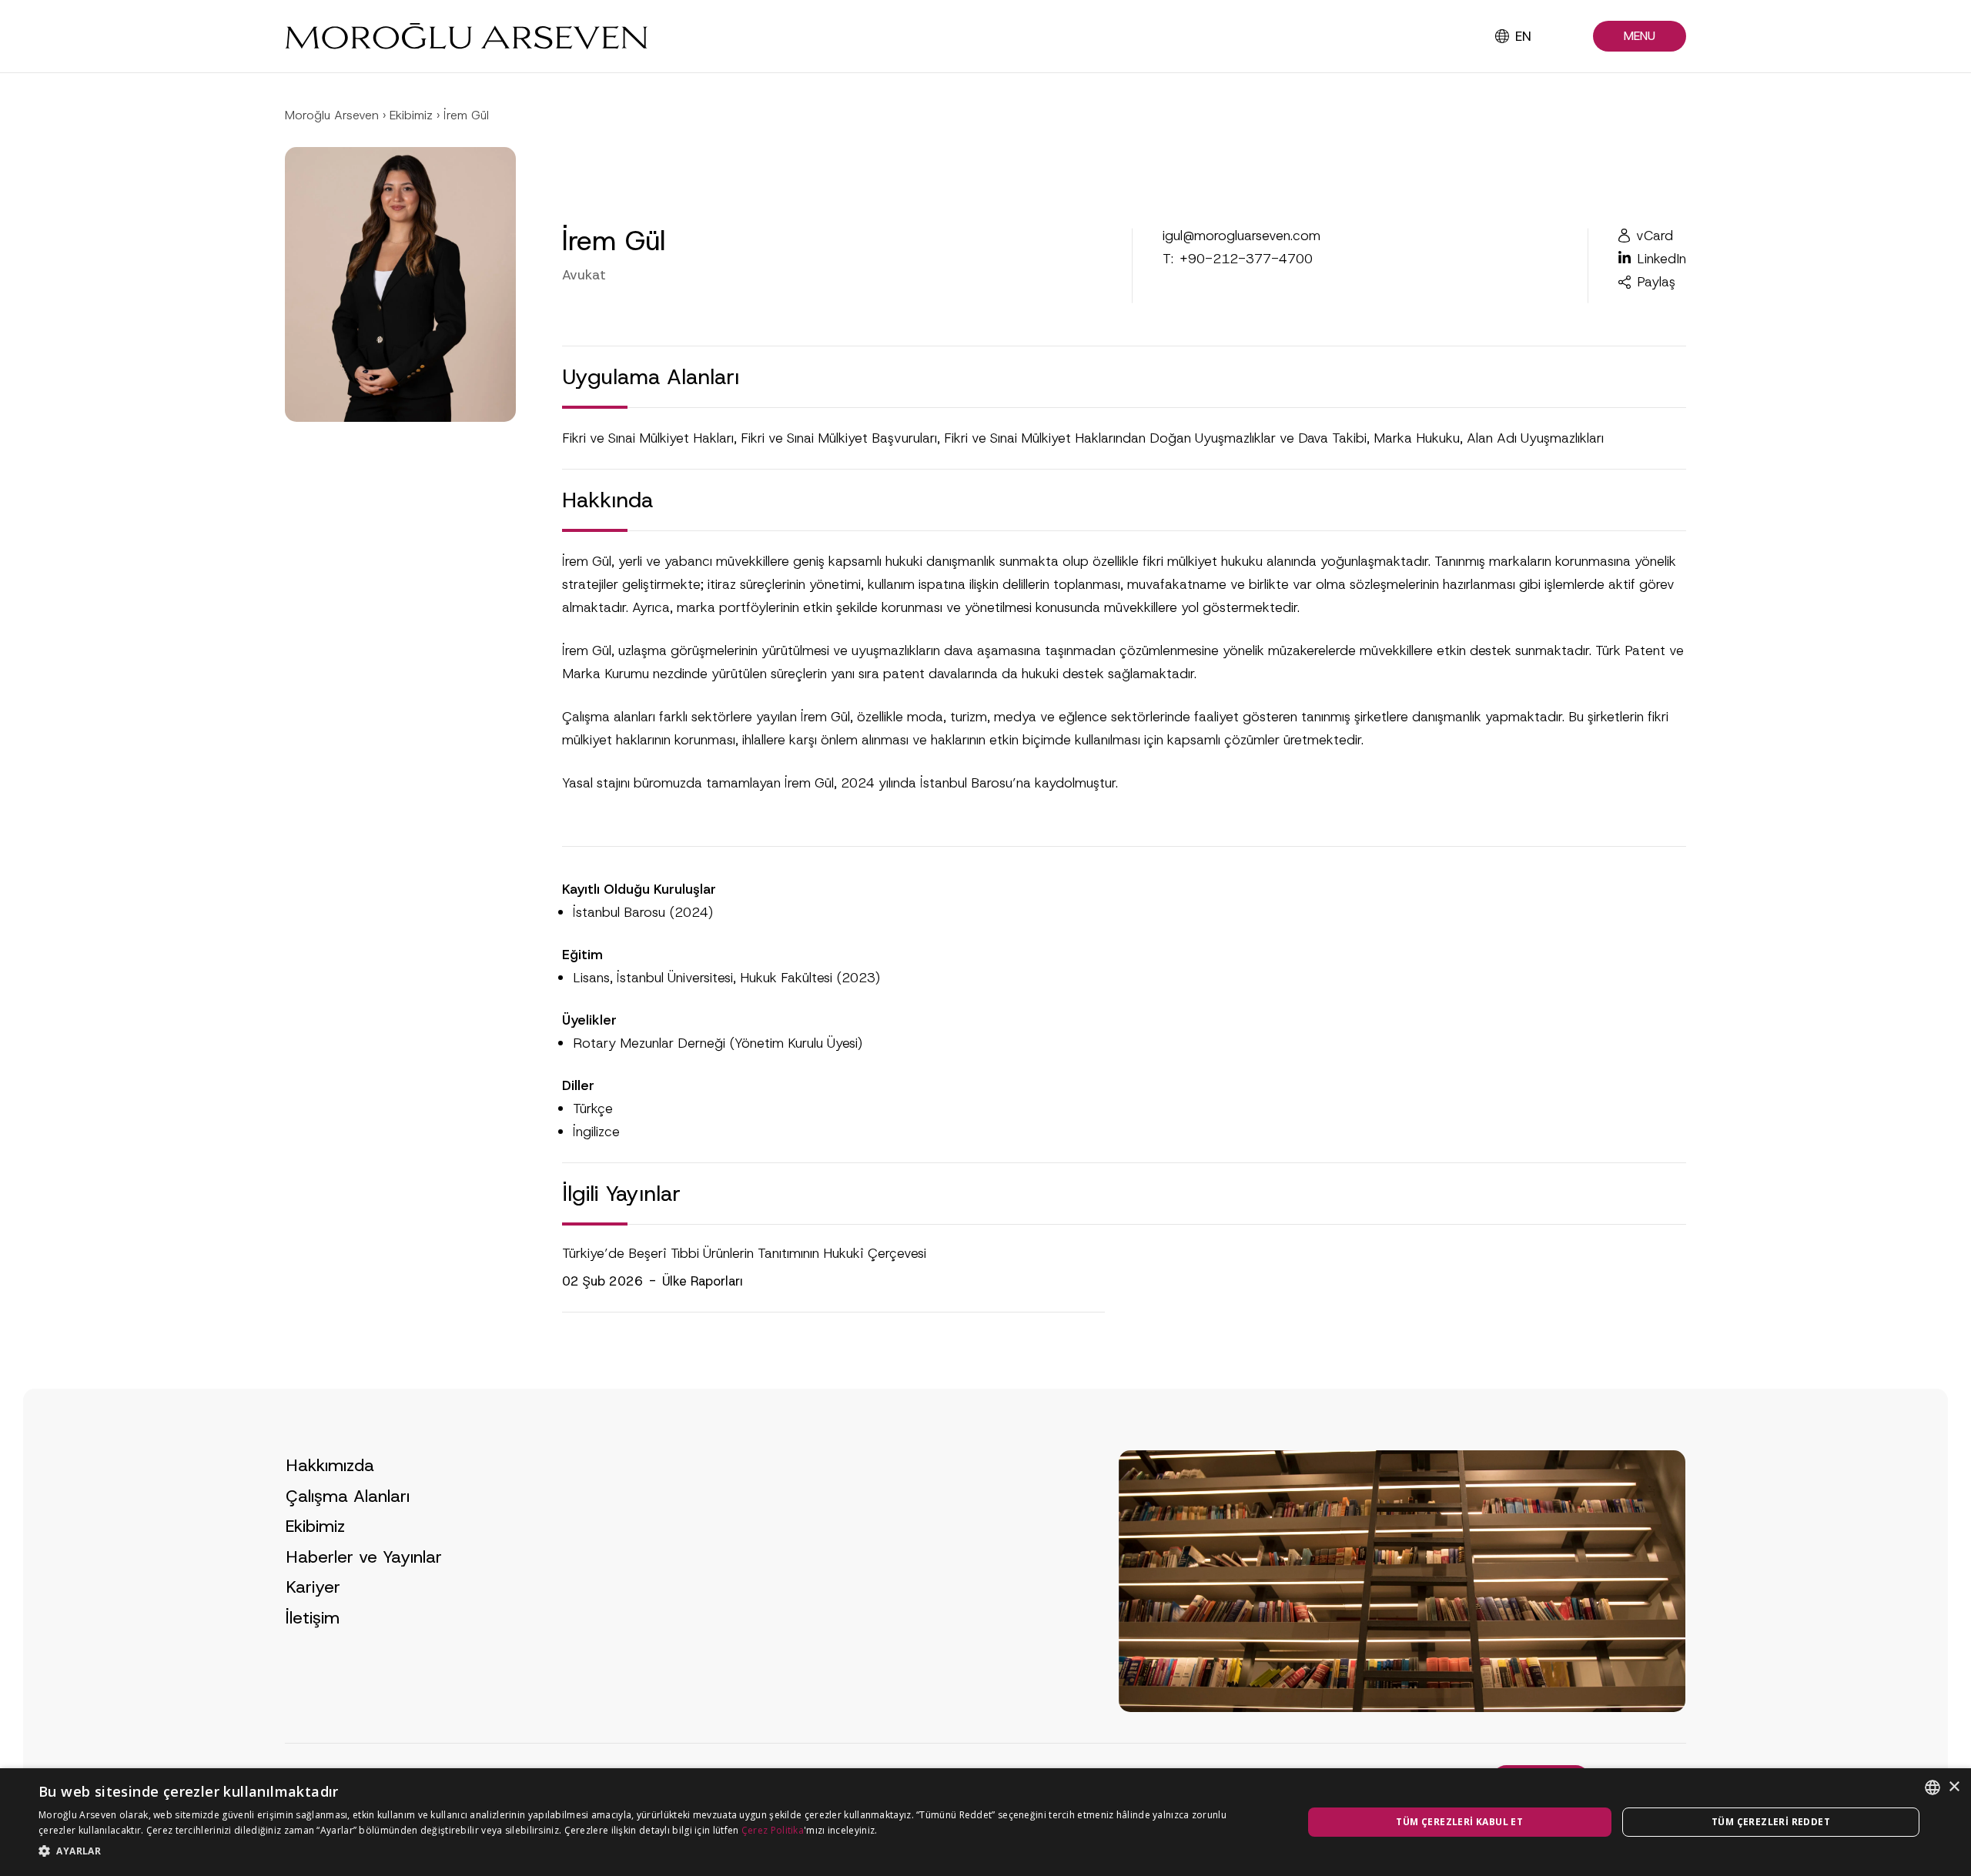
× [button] (1954, 1787)
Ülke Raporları (703, 1281)
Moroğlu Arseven (332, 115)
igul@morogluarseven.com (1241, 236)
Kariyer (313, 1587)
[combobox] (1933, 1787)
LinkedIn (1661, 259)
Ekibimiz (411, 115)
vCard (1655, 236)
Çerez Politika (773, 1830)
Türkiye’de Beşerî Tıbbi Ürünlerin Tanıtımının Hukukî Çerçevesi (744, 1253)
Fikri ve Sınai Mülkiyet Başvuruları (839, 438)
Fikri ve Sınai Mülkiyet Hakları (648, 438)
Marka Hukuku (1417, 438)
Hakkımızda (330, 1465)
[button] (1640, 37)
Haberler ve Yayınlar (364, 1557)
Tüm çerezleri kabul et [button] (1459, 1822)
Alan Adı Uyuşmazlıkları (1535, 438)
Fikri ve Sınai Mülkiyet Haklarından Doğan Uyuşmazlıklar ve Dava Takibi (1155, 438)
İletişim (313, 1618)
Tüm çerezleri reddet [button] (1771, 1822)
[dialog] (985, 1822)
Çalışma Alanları (348, 1496)
